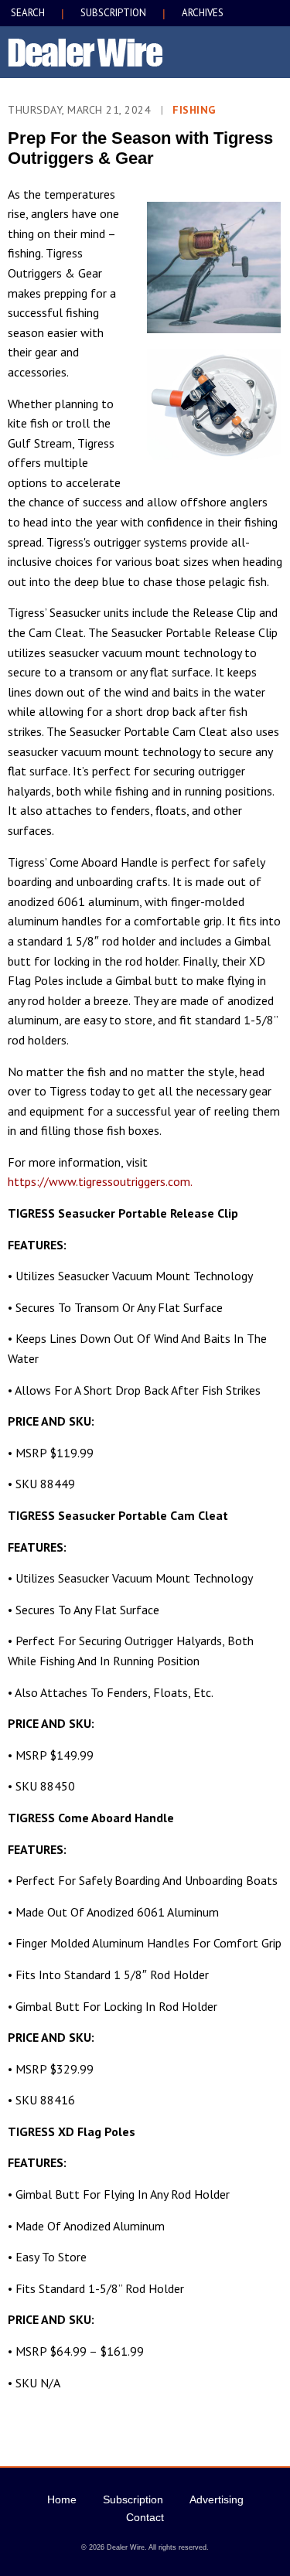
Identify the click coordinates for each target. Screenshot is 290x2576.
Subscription (133, 2499)
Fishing (194, 110)
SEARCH (28, 13)
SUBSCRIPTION (113, 13)
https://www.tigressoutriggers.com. (100, 1181)
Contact (145, 2517)
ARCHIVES (203, 13)
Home (62, 2499)
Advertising (217, 2499)
